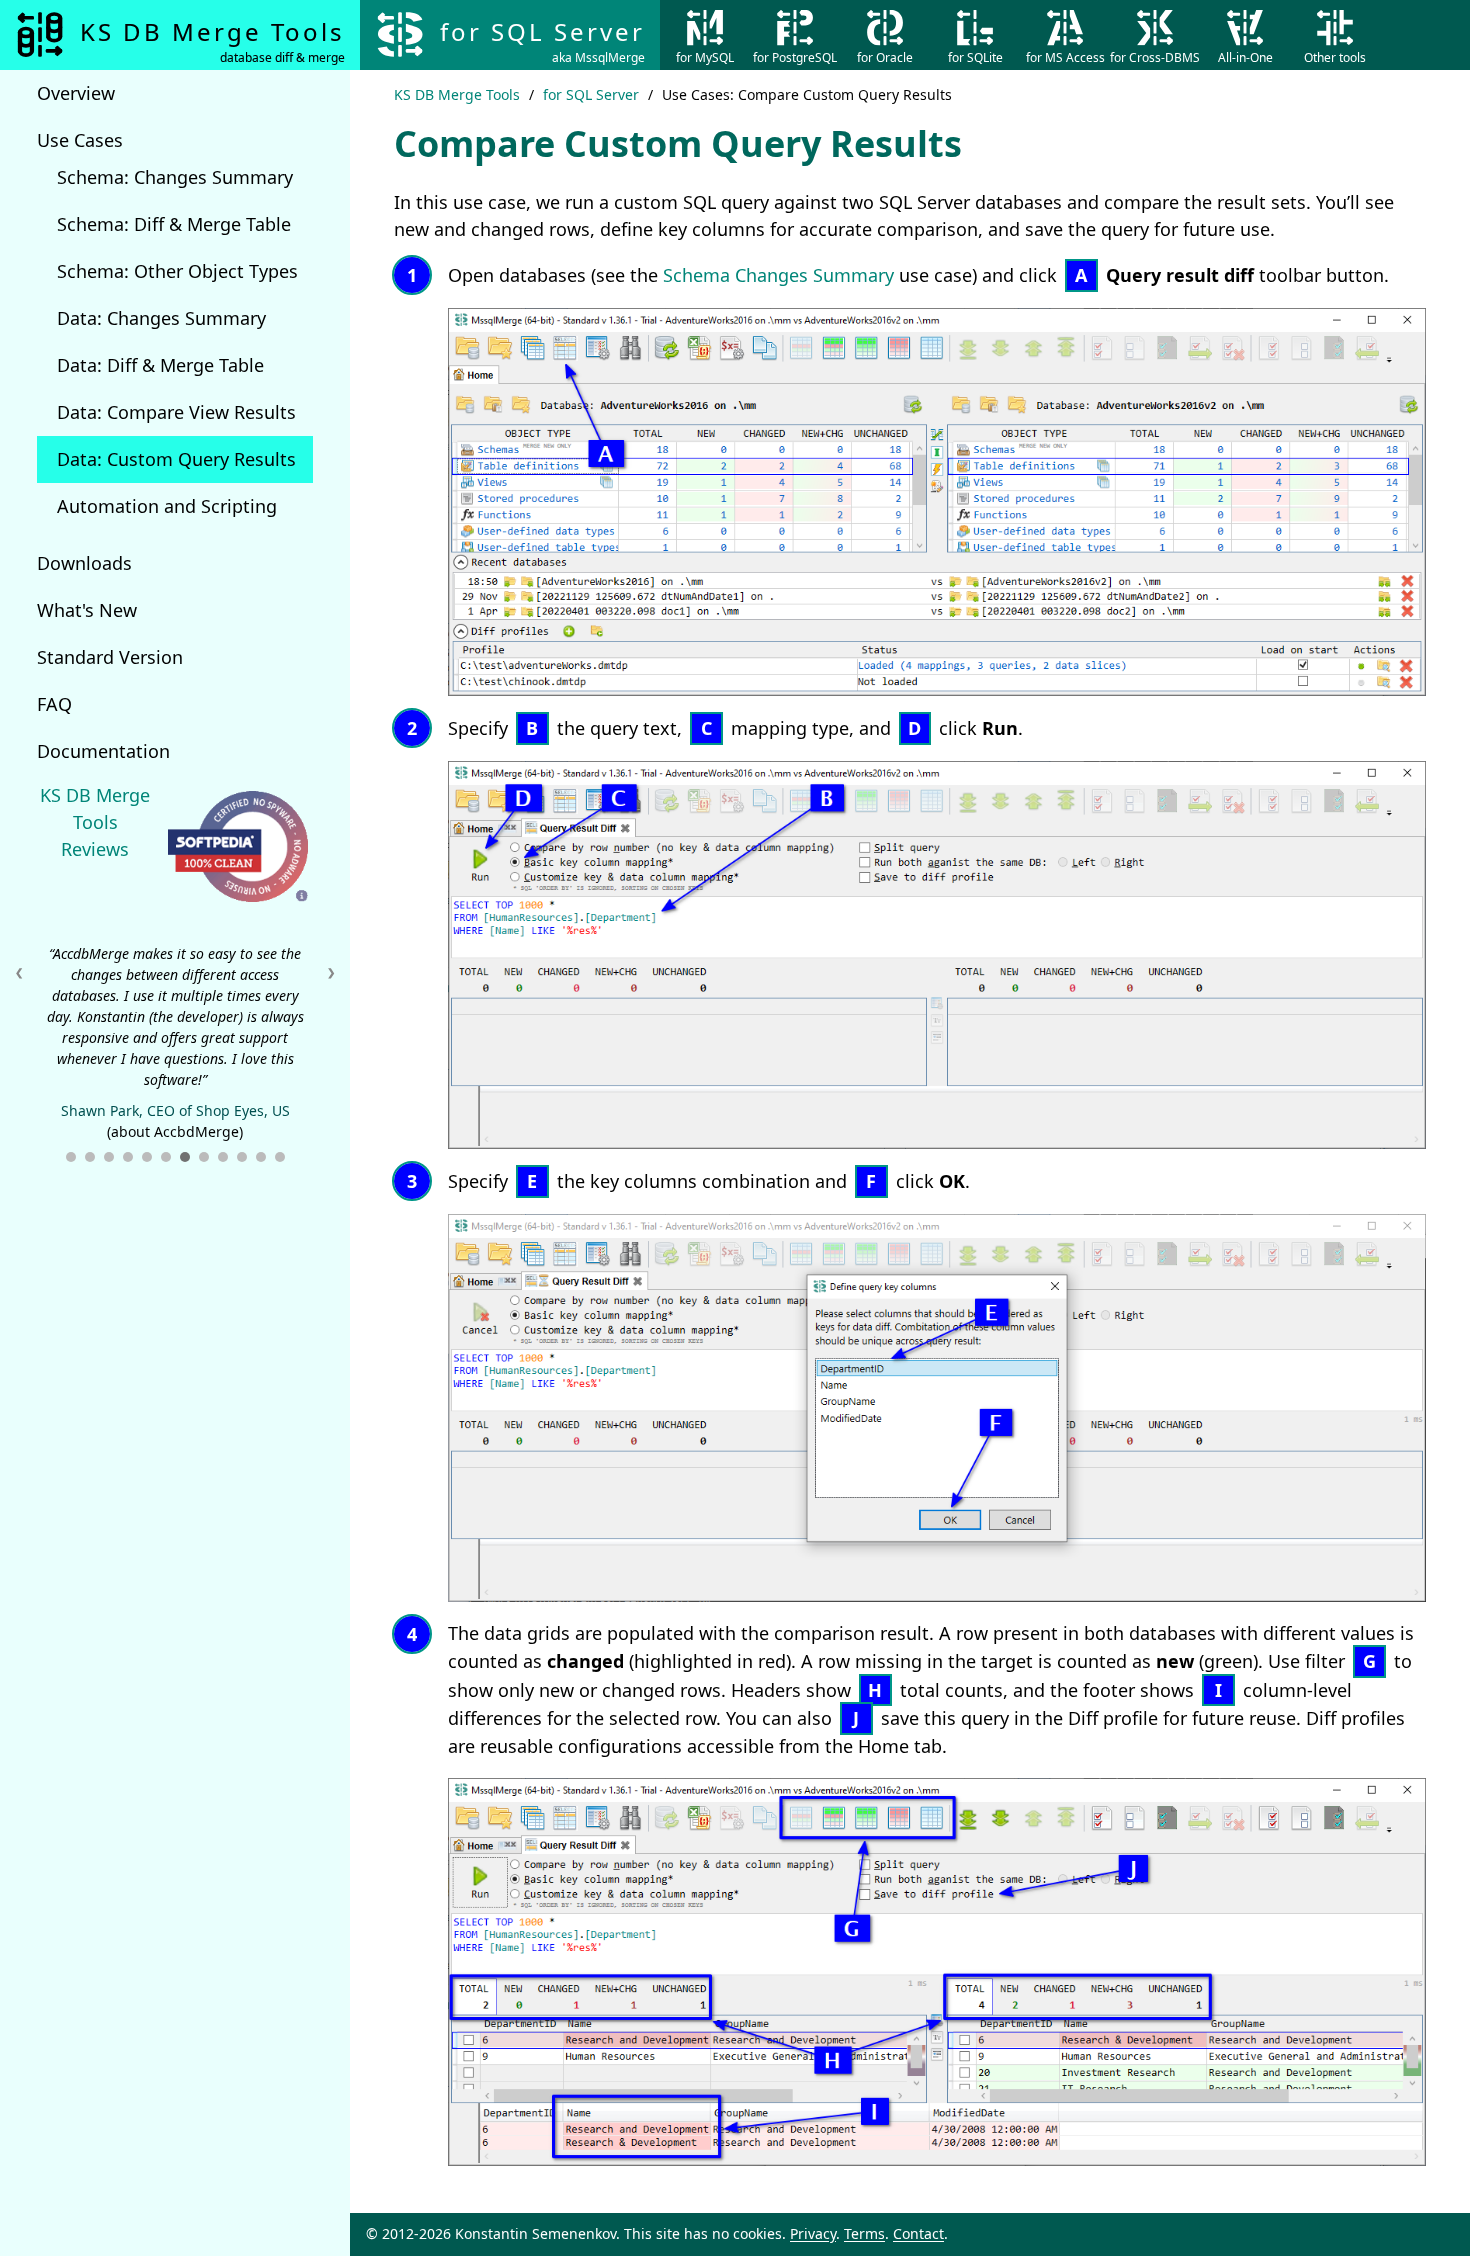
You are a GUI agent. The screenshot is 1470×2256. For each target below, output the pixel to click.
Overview (76, 93)
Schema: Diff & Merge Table (174, 224)
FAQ (54, 704)
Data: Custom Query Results (176, 459)
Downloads (84, 563)
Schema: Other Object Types (177, 271)
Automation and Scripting (167, 506)
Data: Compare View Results (176, 412)
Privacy (813, 2233)
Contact (918, 2233)
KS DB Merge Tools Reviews (95, 822)
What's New (87, 610)
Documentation (103, 751)
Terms (864, 2233)
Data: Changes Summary (161, 318)
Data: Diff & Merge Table (160, 365)
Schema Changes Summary (778, 275)
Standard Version (110, 657)
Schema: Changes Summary (175, 177)
